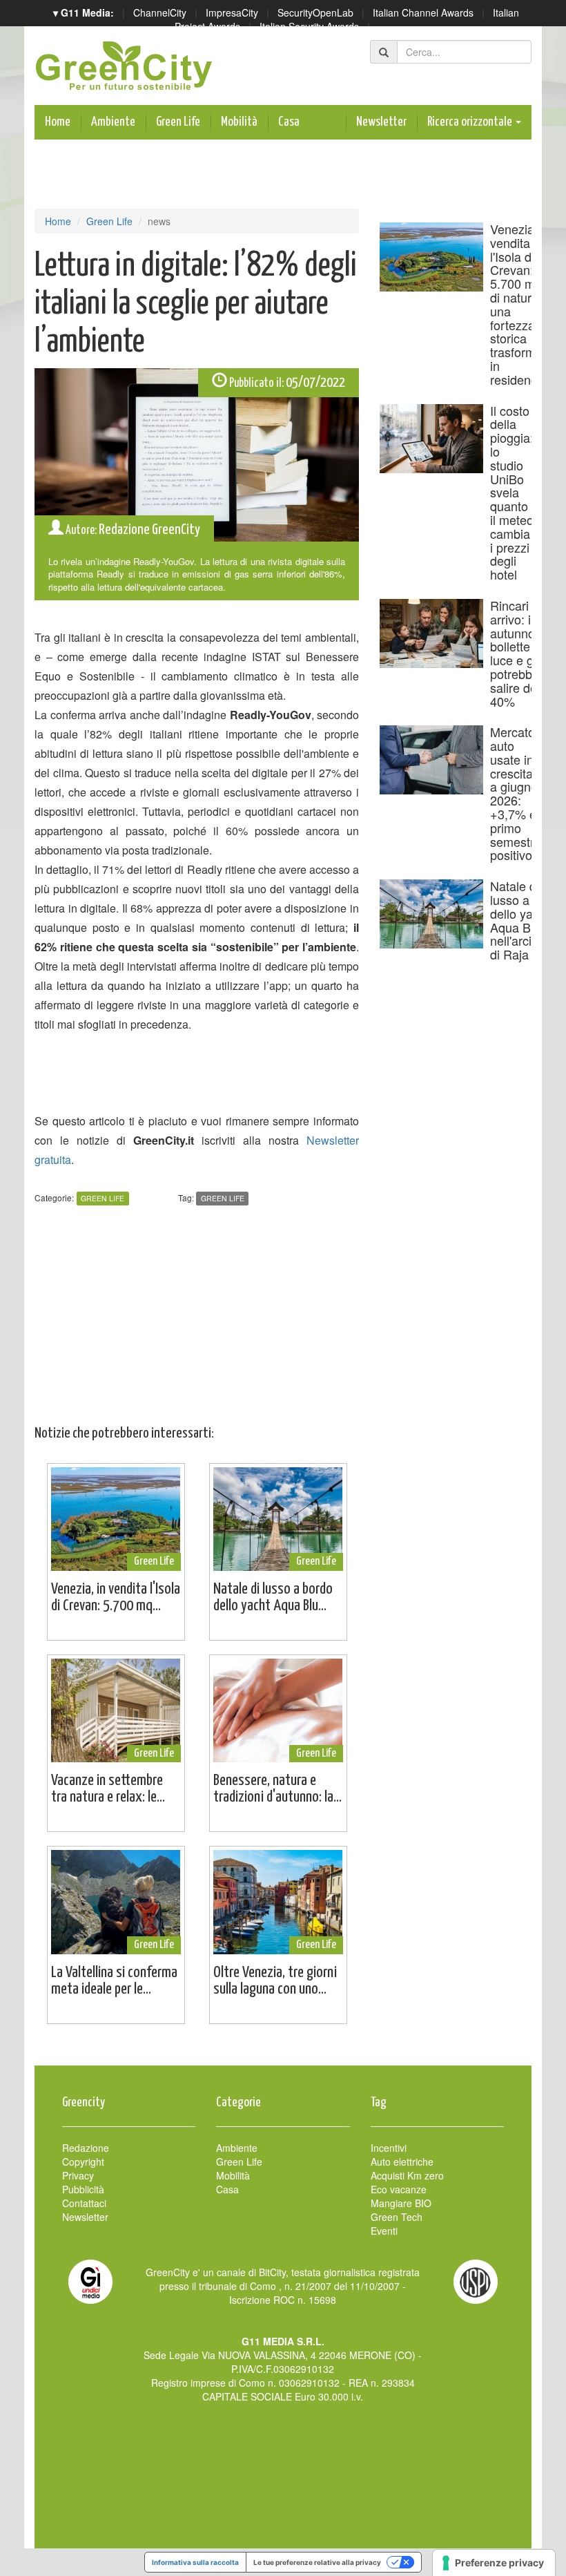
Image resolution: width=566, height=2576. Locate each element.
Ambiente (113, 122)
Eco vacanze (399, 2189)
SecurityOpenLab (315, 12)
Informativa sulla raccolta (195, 2562)
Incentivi (389, 2148)
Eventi (384, 2231)
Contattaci (84, 2203)
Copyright (83, 2162)
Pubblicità (83, 2189)
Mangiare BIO (401, 2203)
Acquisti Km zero (407, 2175)
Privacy (78, 2175)
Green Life (178, 122)
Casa (289, 122)
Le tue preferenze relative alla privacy (317, 2562)
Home (58, 122)
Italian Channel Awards (423, 12)
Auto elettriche (402, 2162)
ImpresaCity (232, 12)
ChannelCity (160, 12)
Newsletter (381, 122)
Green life (223, 1198)
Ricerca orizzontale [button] (471, 122)
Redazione (86, 2148)
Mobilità (239, 122)
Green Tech (397, 2217)
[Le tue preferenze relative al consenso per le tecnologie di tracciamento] (494, 2563)
